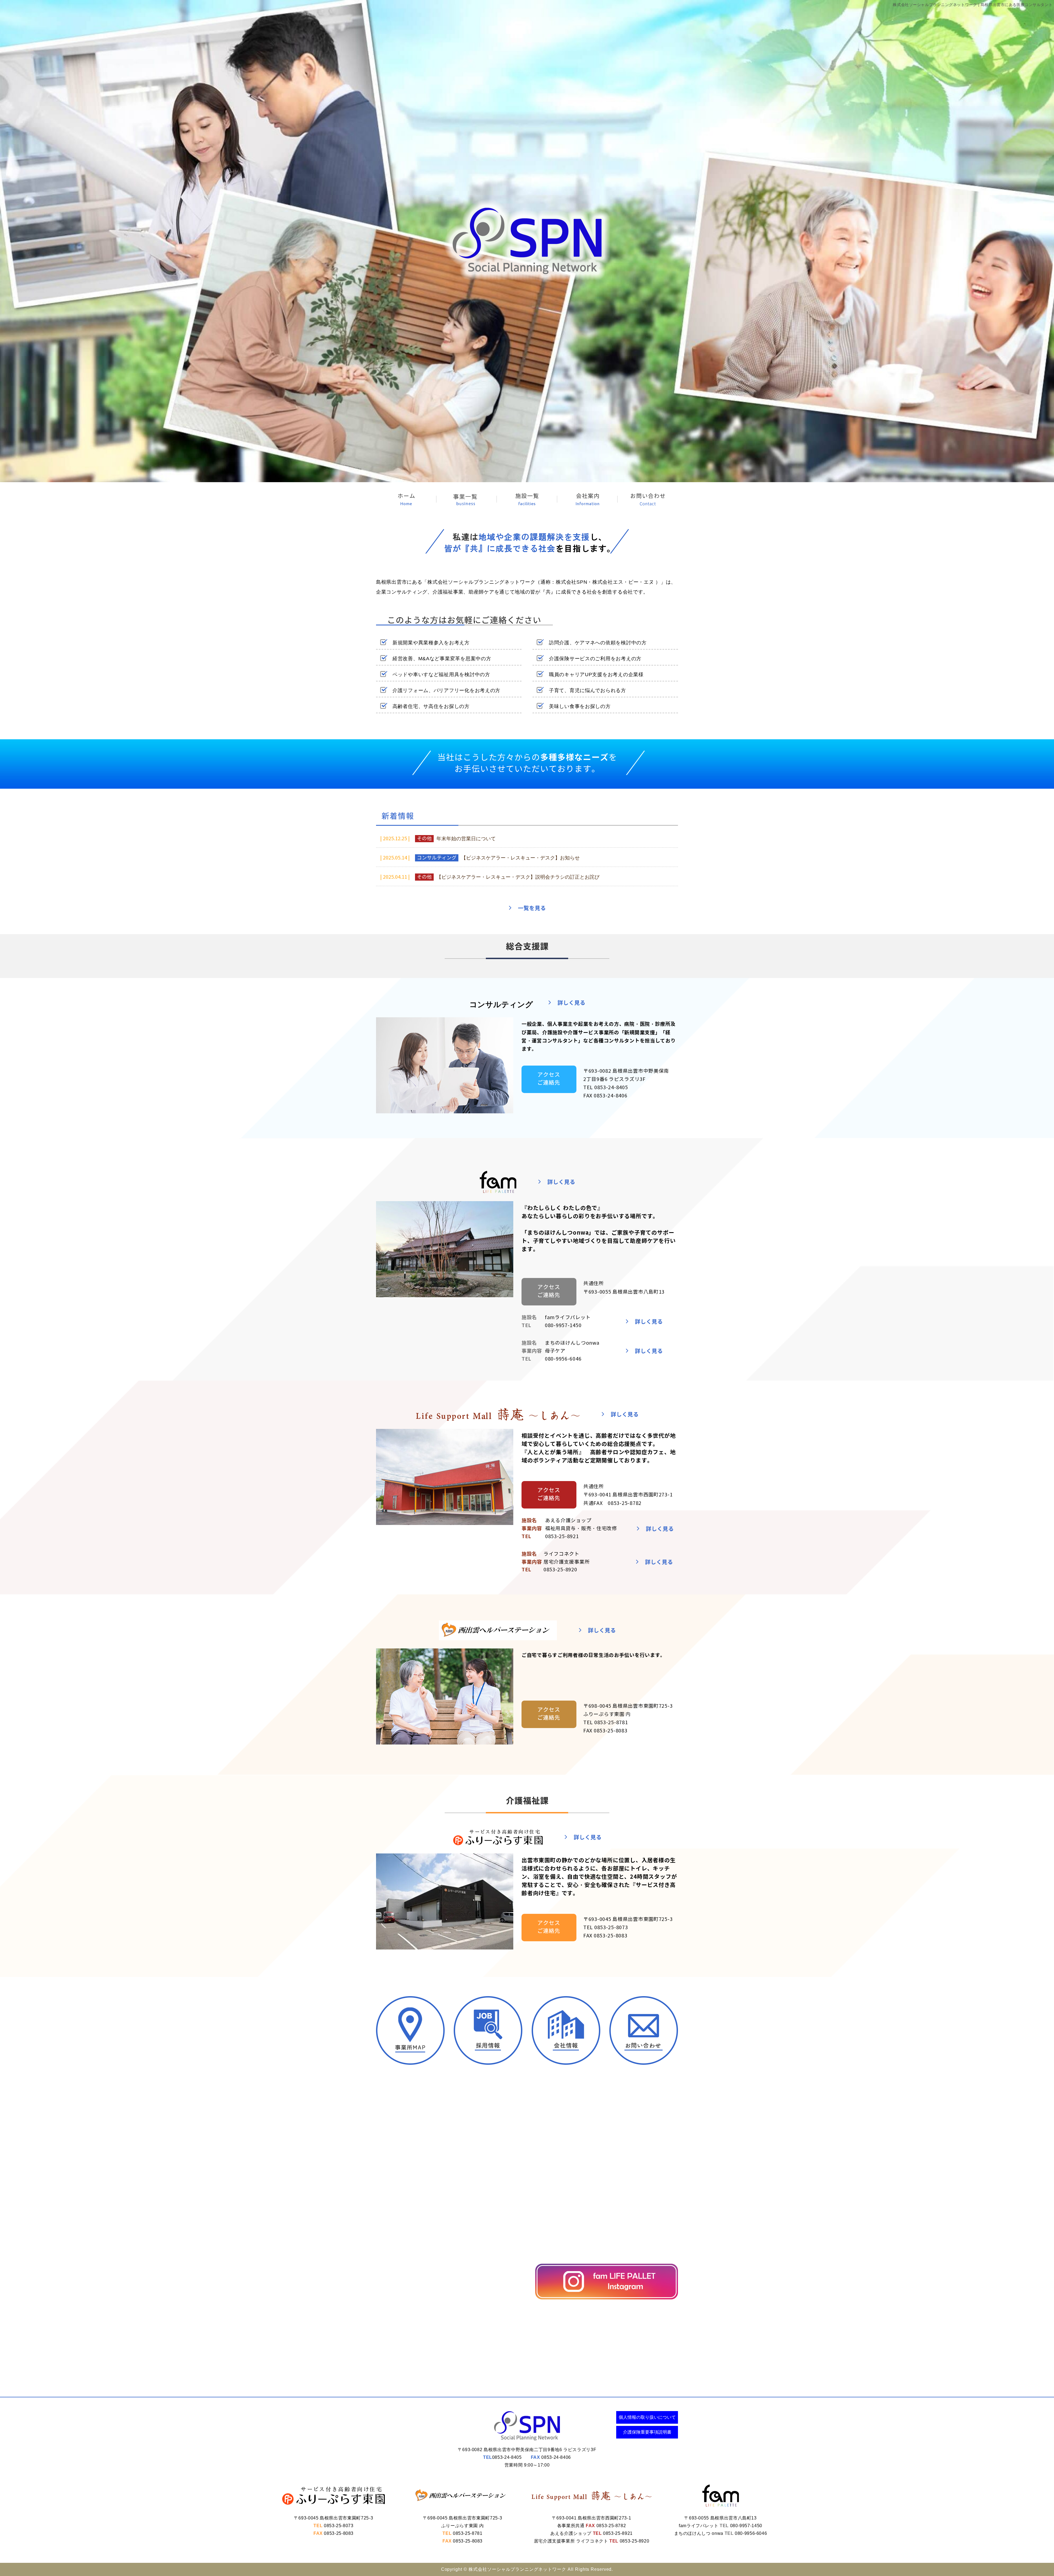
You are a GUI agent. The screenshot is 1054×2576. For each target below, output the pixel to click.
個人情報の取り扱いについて (647, 2417)
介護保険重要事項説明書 (647, 2432)
